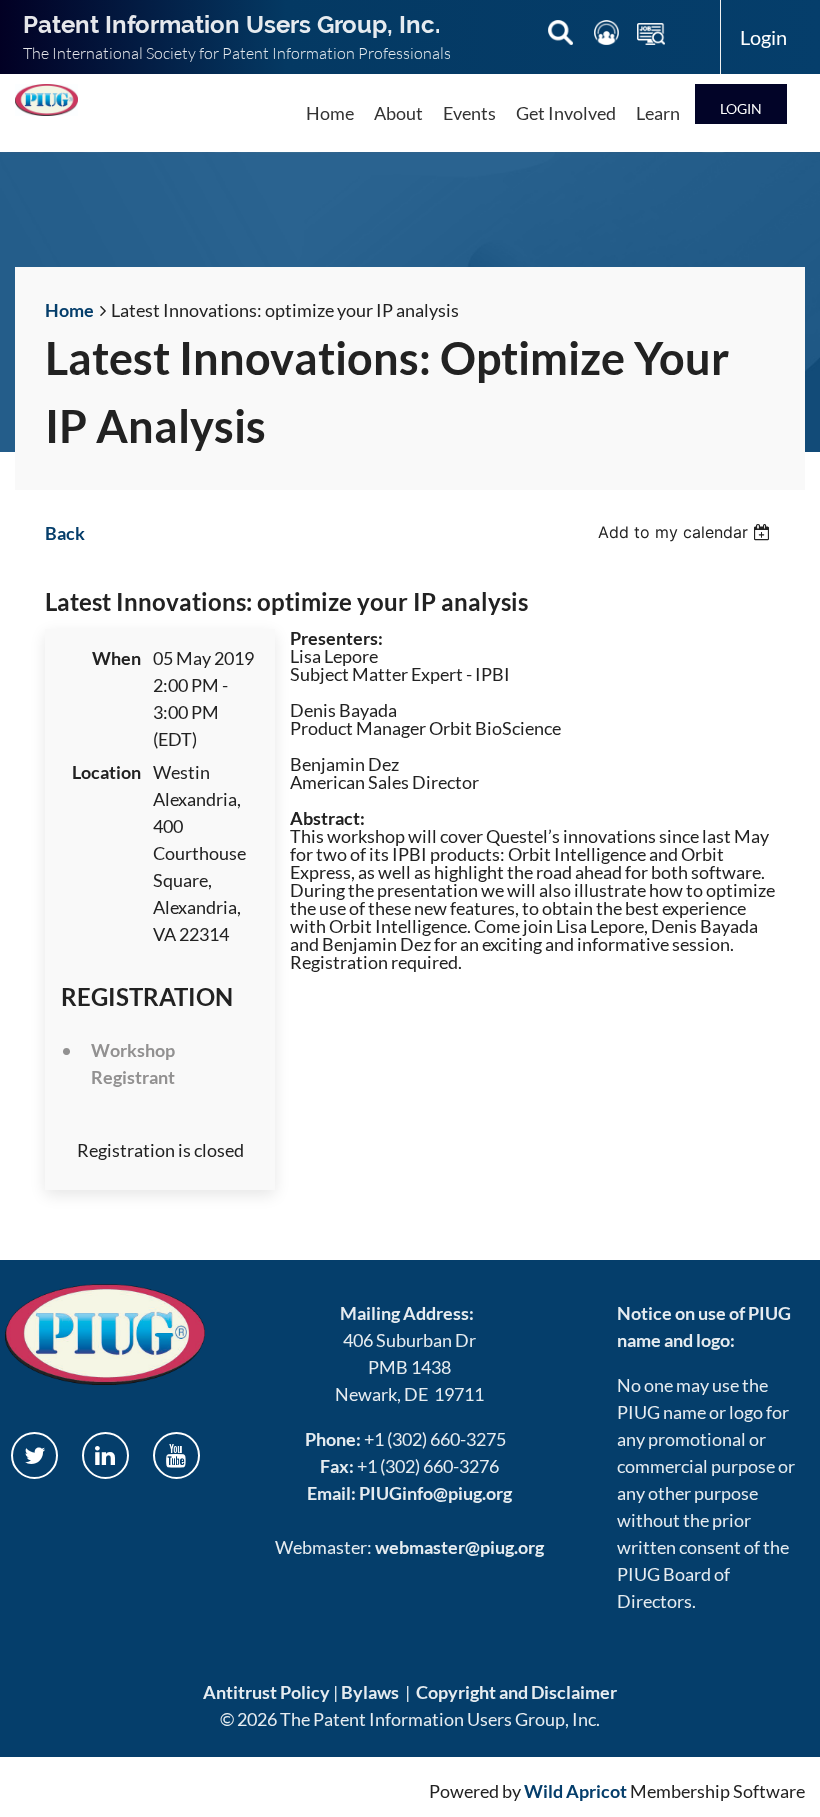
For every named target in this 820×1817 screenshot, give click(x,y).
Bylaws (370, 1692)
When (116, 658)
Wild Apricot (575, 1791)
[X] (34, 1455)
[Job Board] (651, 36)
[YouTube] (176, 1455)
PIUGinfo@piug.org (435, 1493)
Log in (741, 103)
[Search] (562, 36)
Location (106, 772)
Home (69, 310)
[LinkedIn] (105, 1455)
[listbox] (686, 532)
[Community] (608, 36)
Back (65, 533)
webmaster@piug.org (459, 1547)
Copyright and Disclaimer (516, 1692)
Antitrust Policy (266, 1692)
